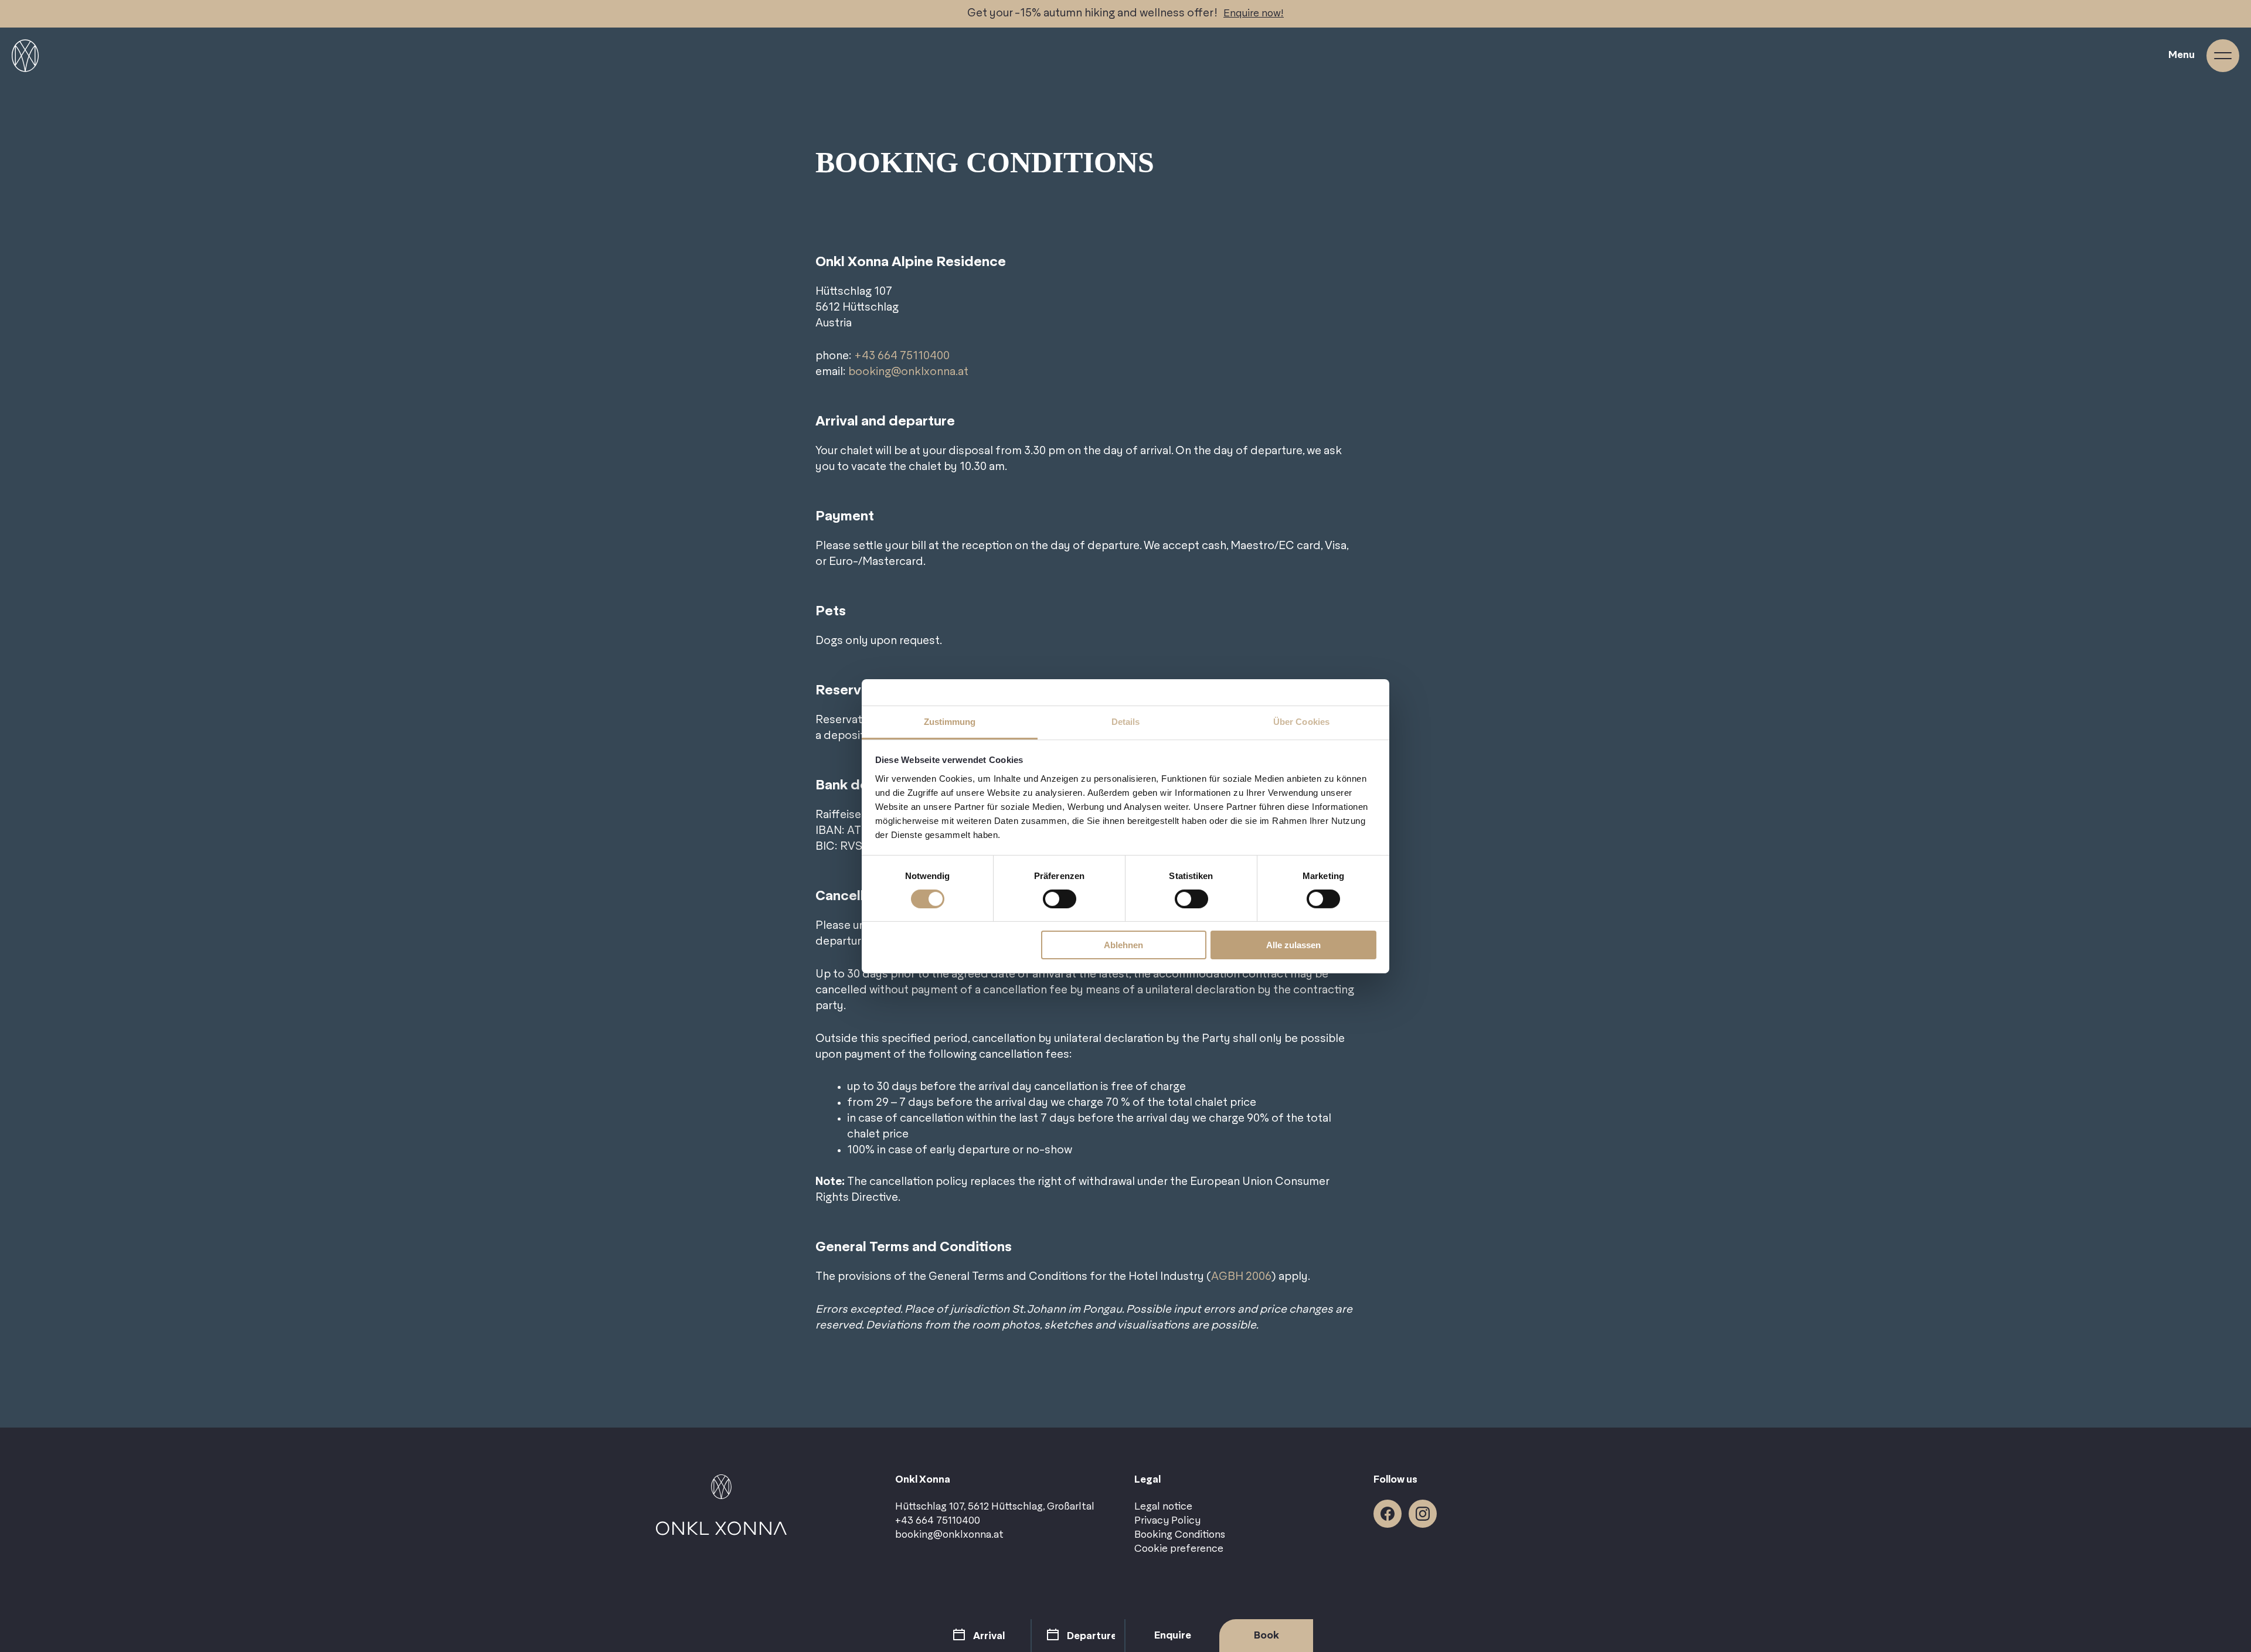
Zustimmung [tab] (950, 721)
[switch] (1060, 899)
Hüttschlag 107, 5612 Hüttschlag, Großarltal (995, 1507)
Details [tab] (1126, 721)
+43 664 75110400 (902, 356)
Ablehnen (1123, 945)
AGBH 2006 (1241, 1277)
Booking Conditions (1180, 1535)
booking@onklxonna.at (908, 372)
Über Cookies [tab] (1301, 721)
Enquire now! (1254, 13)
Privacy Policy (1167, 1521)
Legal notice (1163, 1507)
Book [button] (1266, 1636)
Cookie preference (1179, 1549)
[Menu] (2223, 56)
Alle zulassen (1293, 945)
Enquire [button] (1173, 1636)
